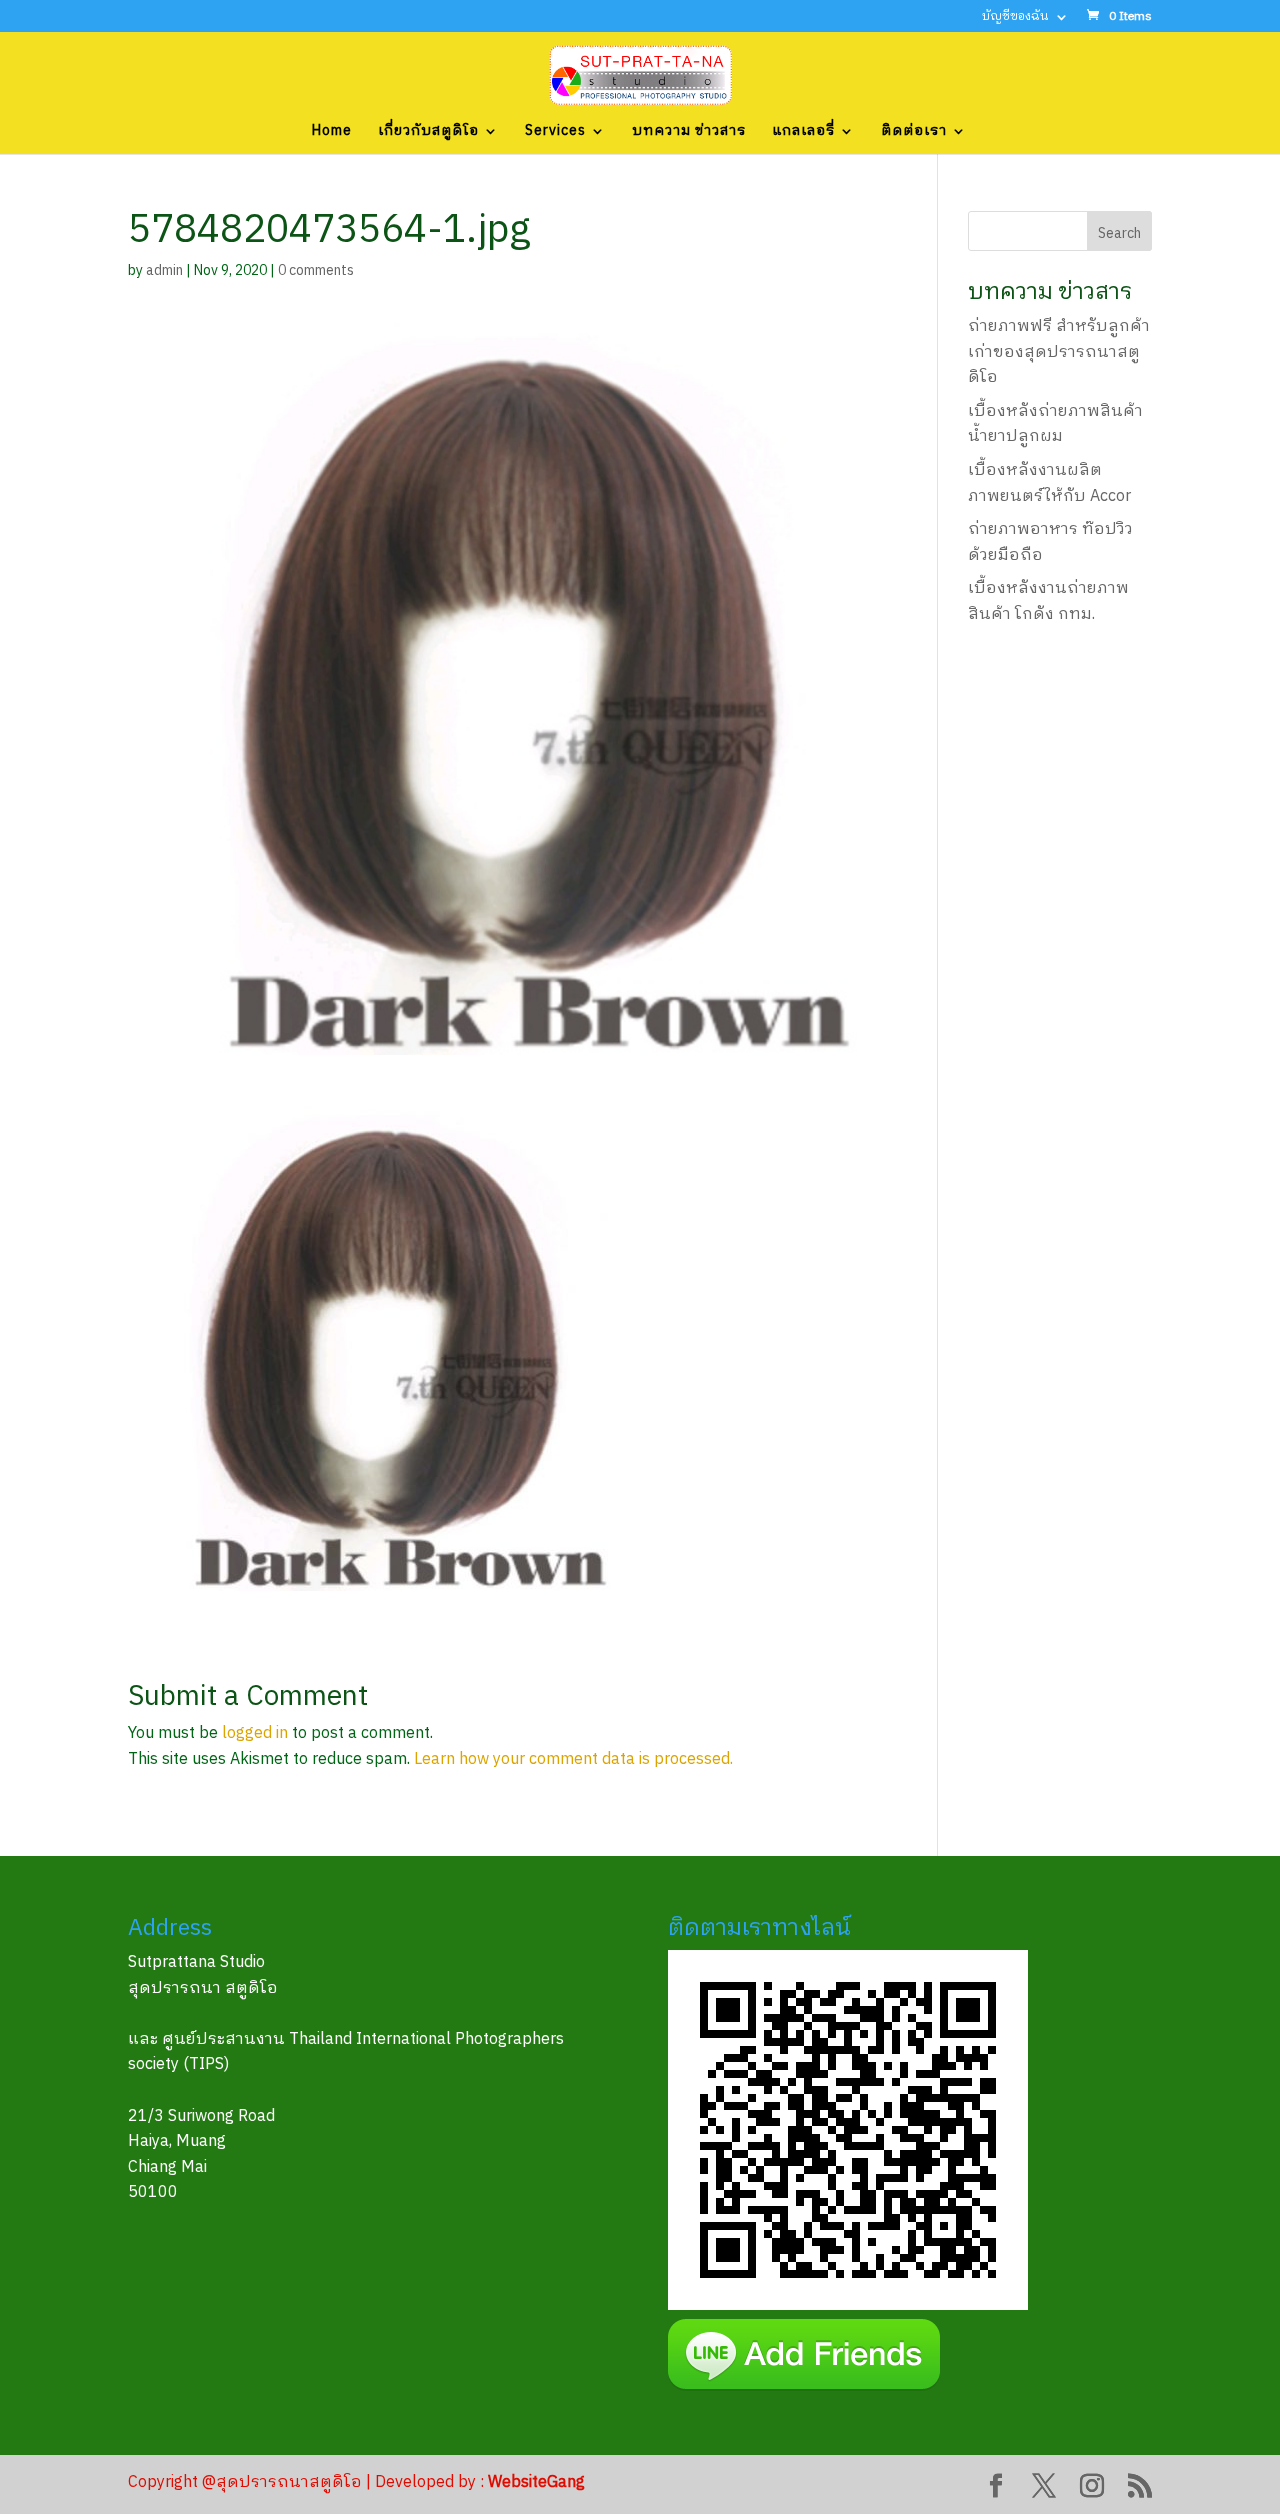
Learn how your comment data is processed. (573, 1759)
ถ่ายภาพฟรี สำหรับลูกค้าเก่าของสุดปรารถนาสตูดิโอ (1059, 352)
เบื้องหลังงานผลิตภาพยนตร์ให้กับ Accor (1049, 483)
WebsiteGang (536, 2482)
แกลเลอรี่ (803, 133)
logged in (255, 1733)
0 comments (316, 270)
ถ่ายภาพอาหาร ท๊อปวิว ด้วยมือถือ (1050, 542)
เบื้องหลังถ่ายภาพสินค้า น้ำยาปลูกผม (1055, 424)
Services (555, 133)
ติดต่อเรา (914, 133)
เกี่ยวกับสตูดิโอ (428, 133)
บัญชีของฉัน (1015, 18)
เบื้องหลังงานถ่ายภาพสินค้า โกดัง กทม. (1048, 601)
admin (164, 270)
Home (332, 133)
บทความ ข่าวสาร (689, 133)
